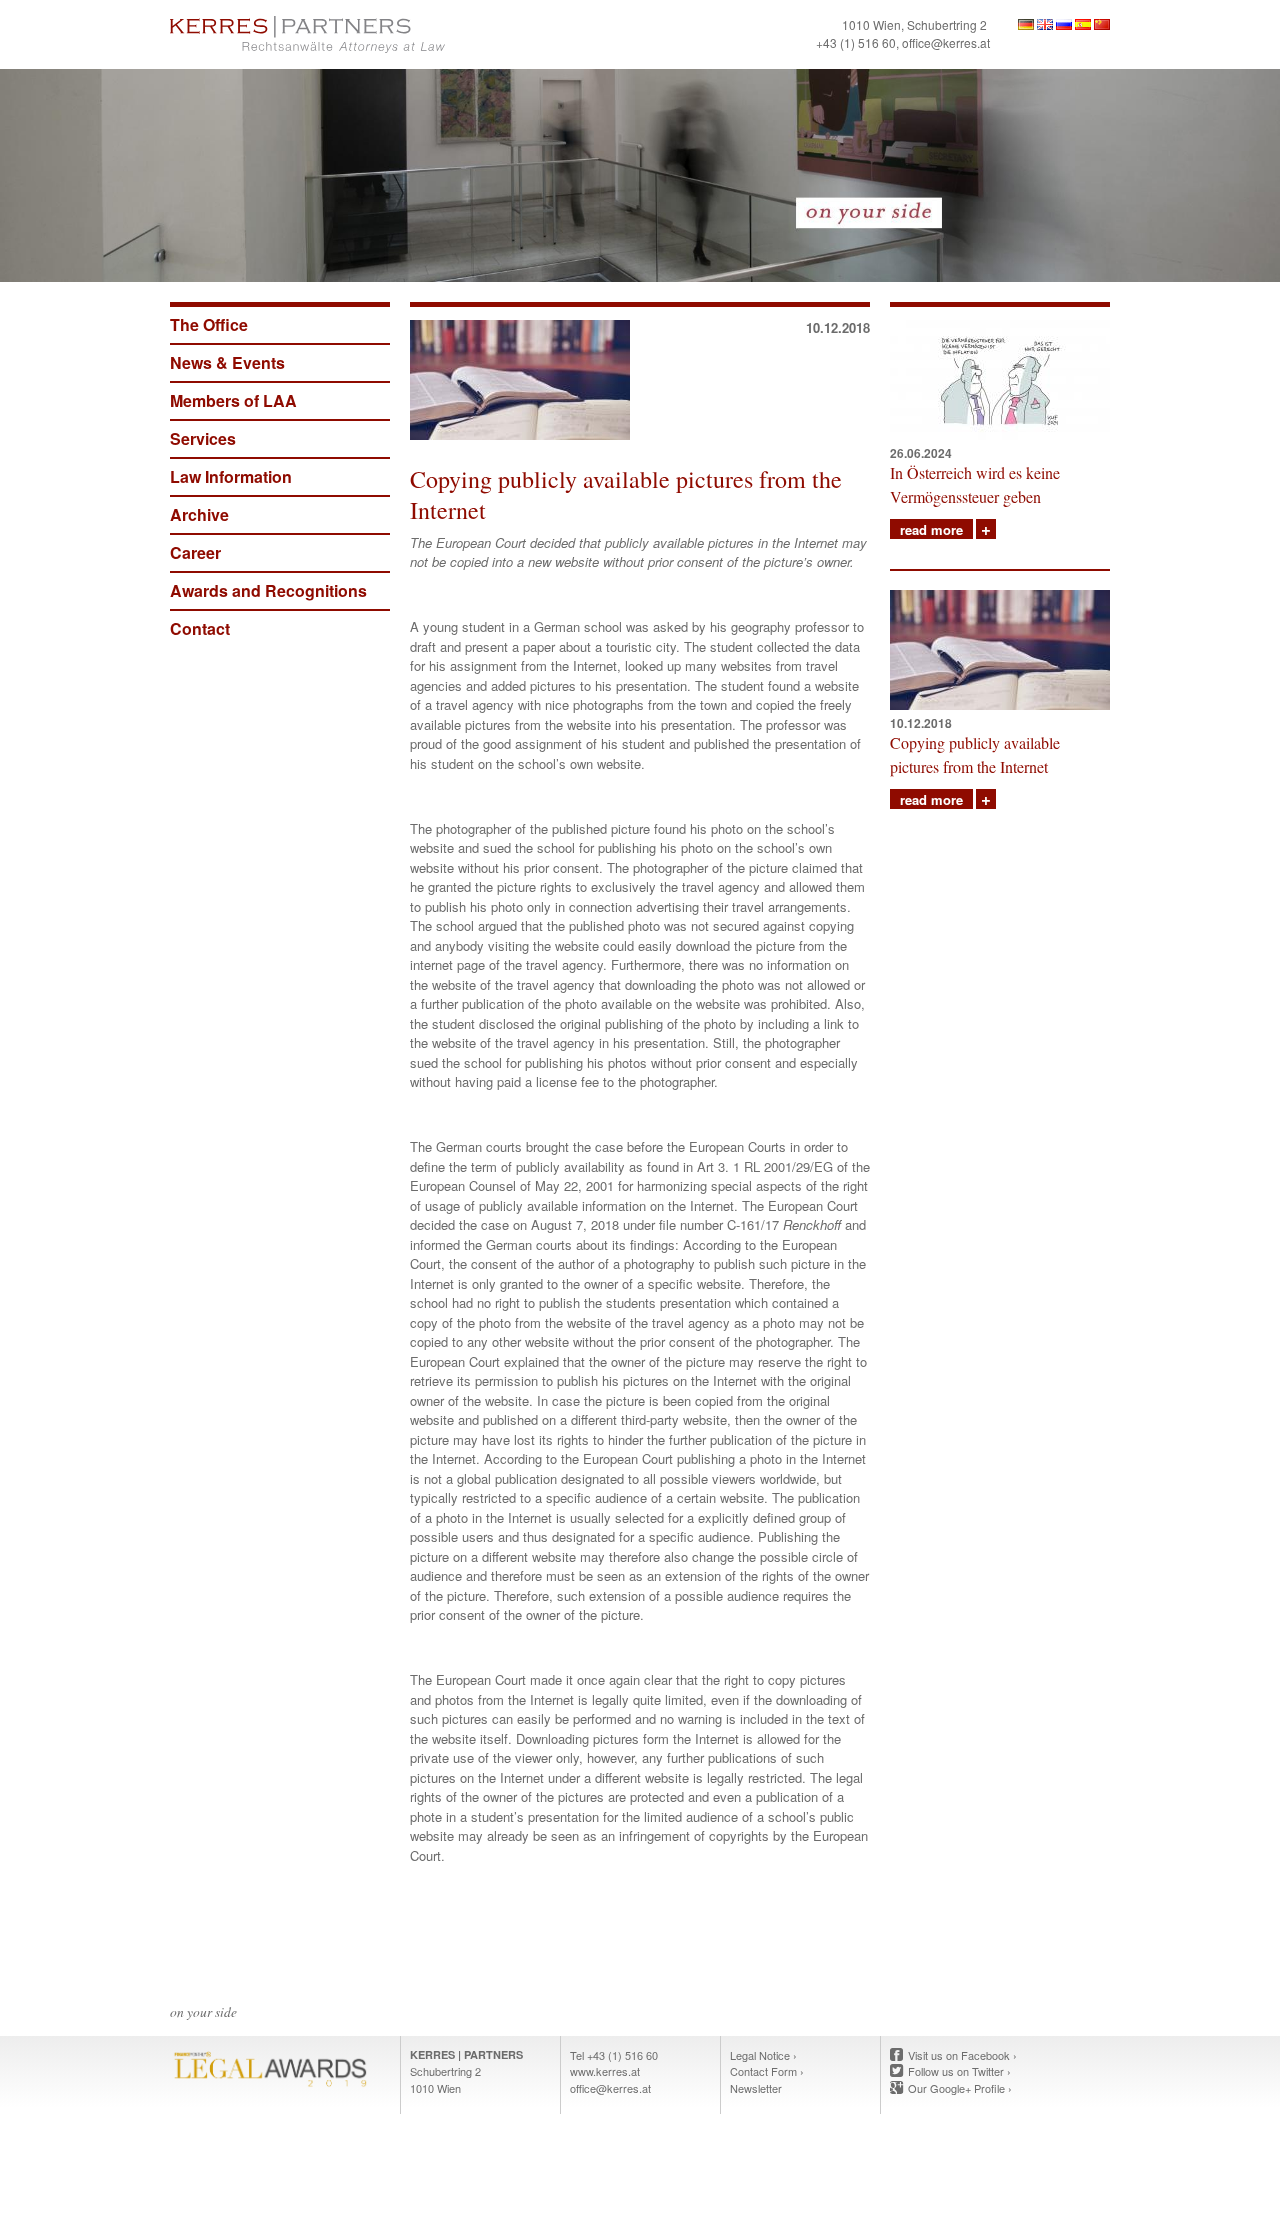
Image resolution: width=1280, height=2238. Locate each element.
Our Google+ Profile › (960, 2088)
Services (203, 438)
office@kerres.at (946, 42)
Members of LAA (233, 400)
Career (195, 552)
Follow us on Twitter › (959, 2071)
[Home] (400, 34)
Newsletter (756, 2088)
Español (1083, 24)
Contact (200, 628)
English (1045, 24)
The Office (209, 324)
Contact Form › (767, 2071)
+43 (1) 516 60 (856, 42)
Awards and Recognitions (268, 590)
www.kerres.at (605, 2071)
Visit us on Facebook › (962, 2055)
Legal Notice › (763, 2055)
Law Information (231, 476)
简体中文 (1102, 24)
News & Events (227, 362)
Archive (199, 514)
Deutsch (1026, 24)
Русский (1064, 24)
